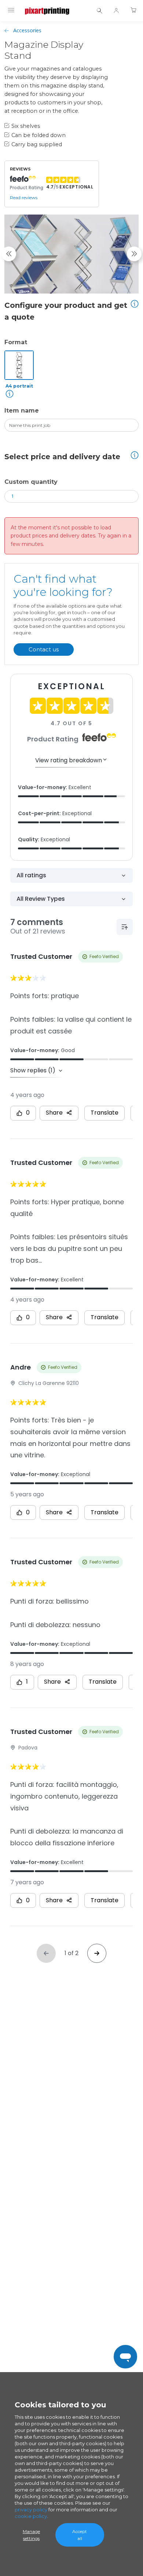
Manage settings (31, 2535)
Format (16, 342)
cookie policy (31, 2516)
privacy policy (31, 2510)
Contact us (44, 649)
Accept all (80, 2535)
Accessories (27, 30)
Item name (22, 411)
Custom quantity (31, 482)
